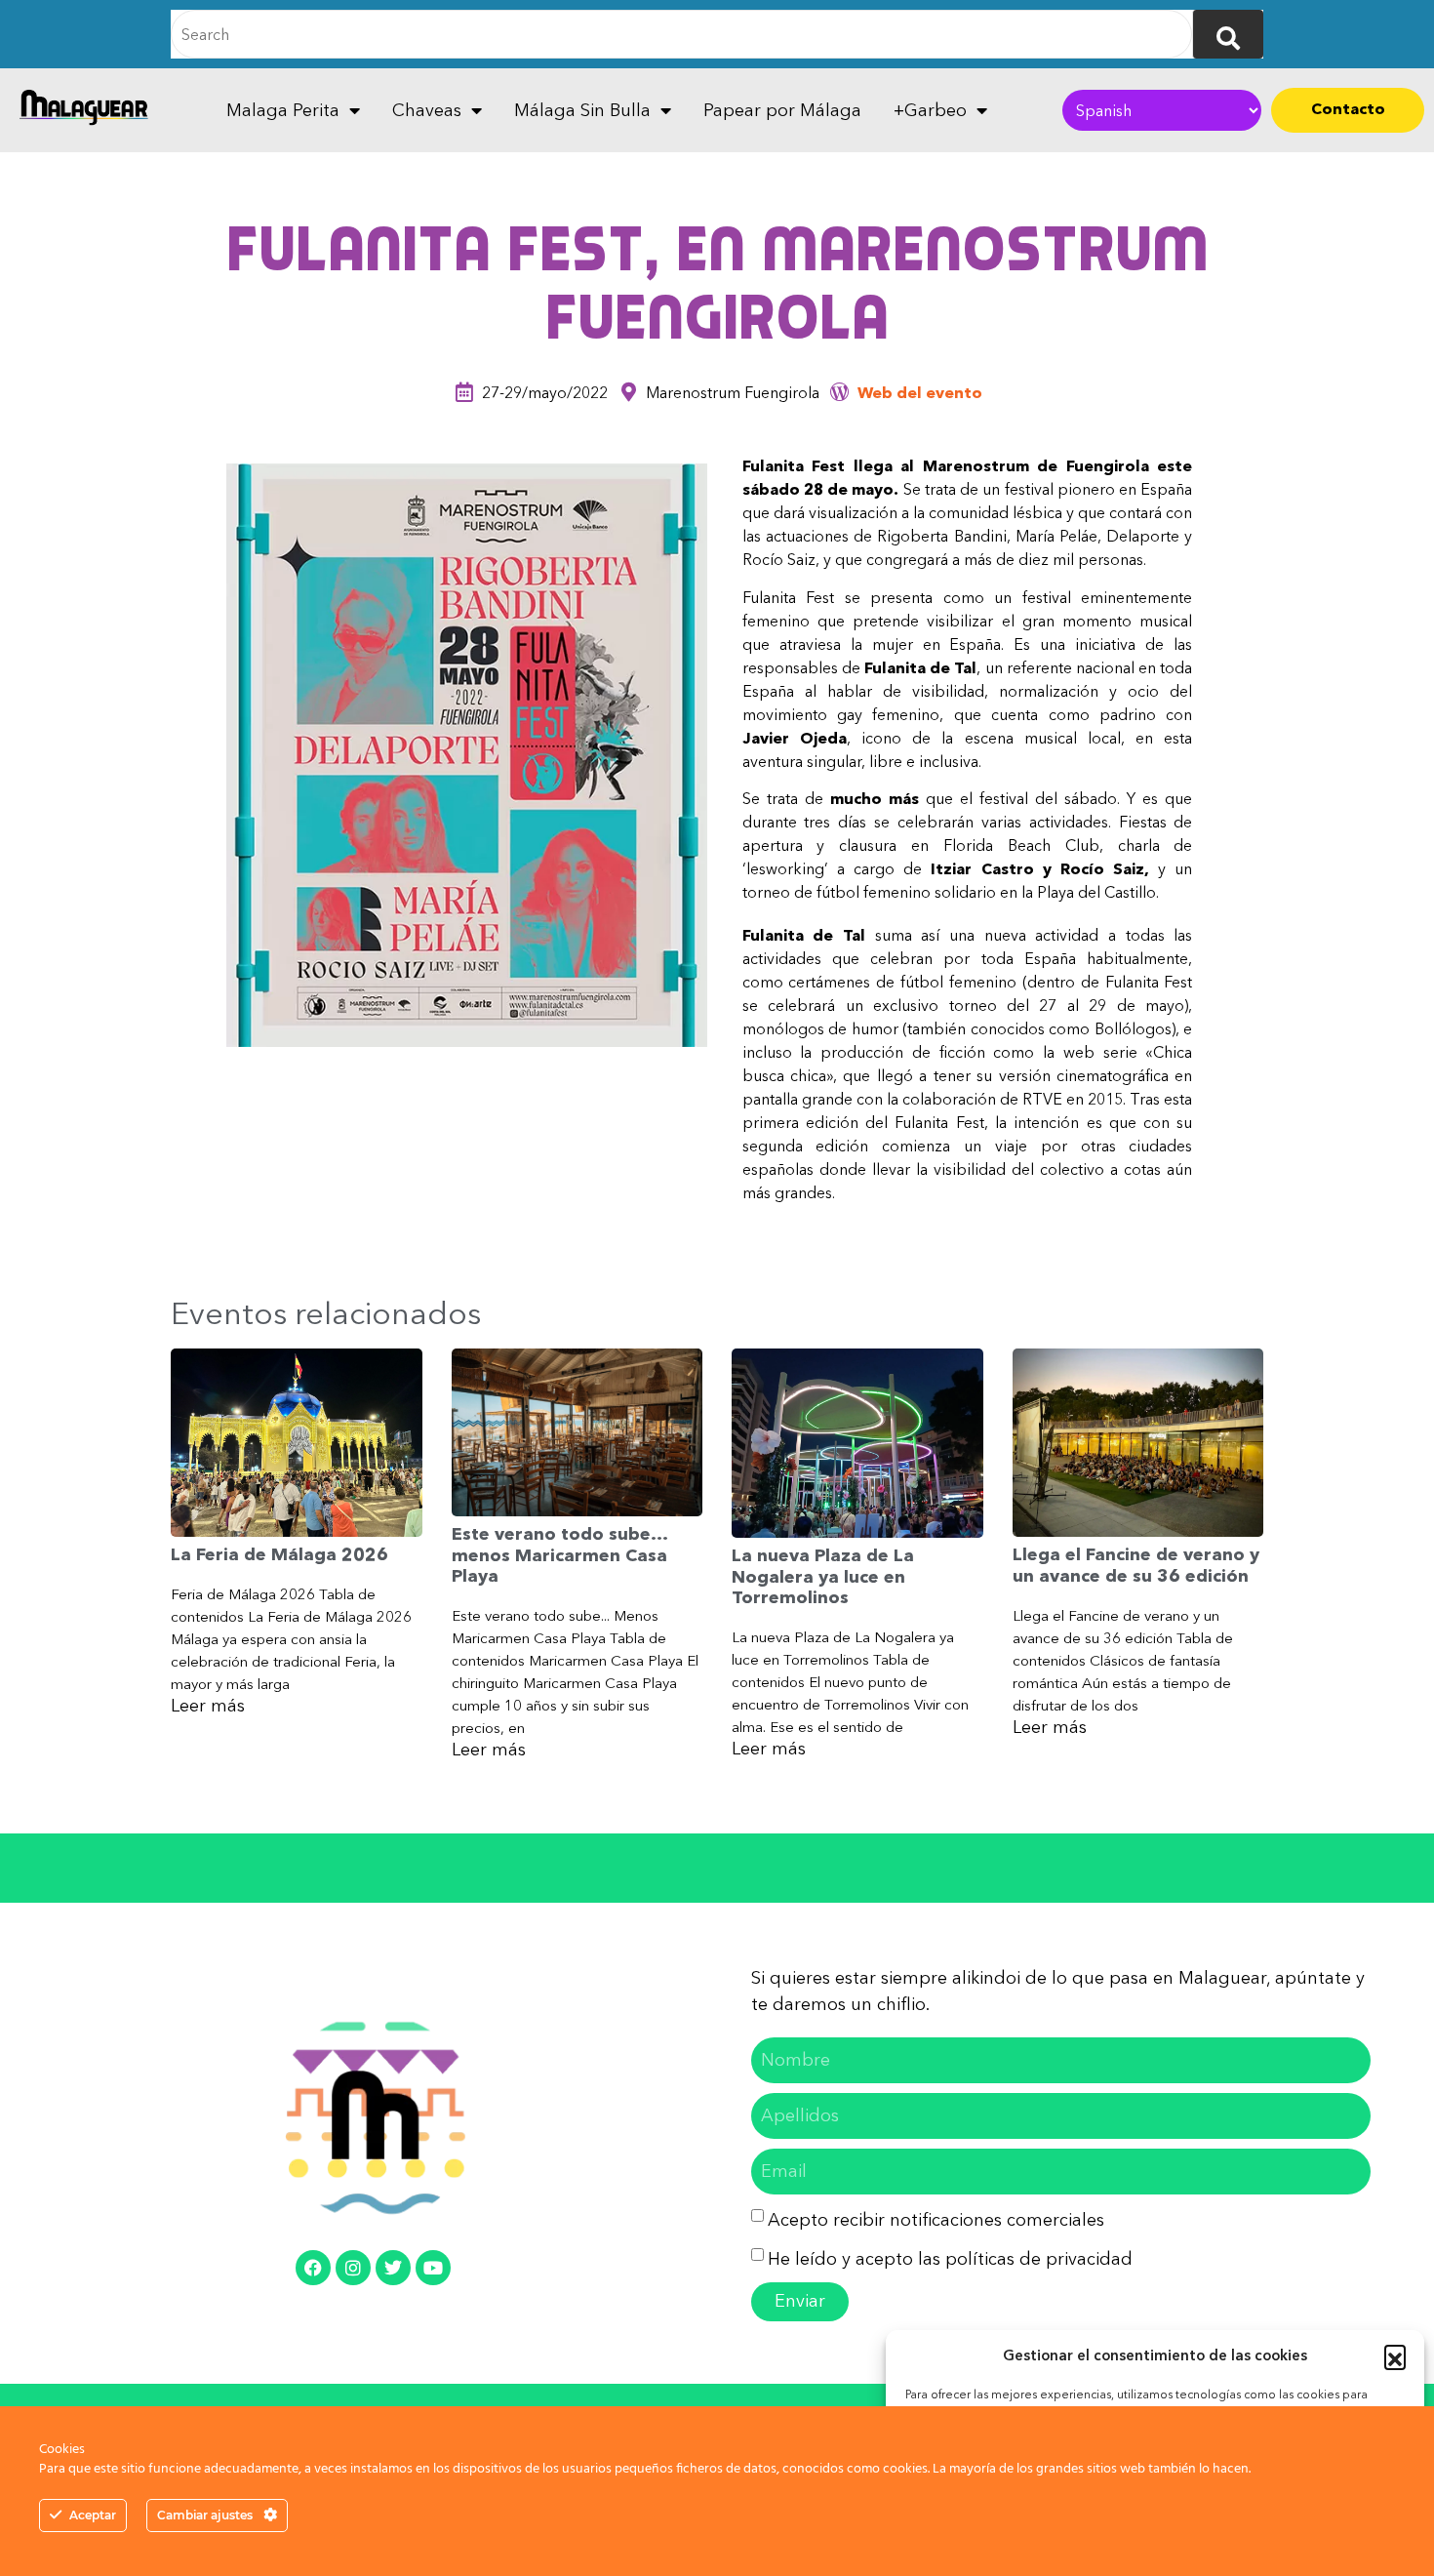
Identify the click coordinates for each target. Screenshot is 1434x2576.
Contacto (1348, 108)
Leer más (208, 1706)
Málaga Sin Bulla (582, 110)
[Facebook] (313, 2268)
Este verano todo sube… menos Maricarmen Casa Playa (559, 1555)
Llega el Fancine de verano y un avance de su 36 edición (1136, 1565)
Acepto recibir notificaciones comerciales (936, 2220)
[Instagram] (353, 2268)
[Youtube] (433, 2268)
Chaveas (427, 110)
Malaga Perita (283, 110)
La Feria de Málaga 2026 (279, 1554)
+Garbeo (930, 110)
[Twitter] (393, 2268)
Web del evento (920, 392)
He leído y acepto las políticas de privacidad (950, 2259)
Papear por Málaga (782, 110)
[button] (1395, 2355)
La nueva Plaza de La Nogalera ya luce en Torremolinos (823, 1576)
